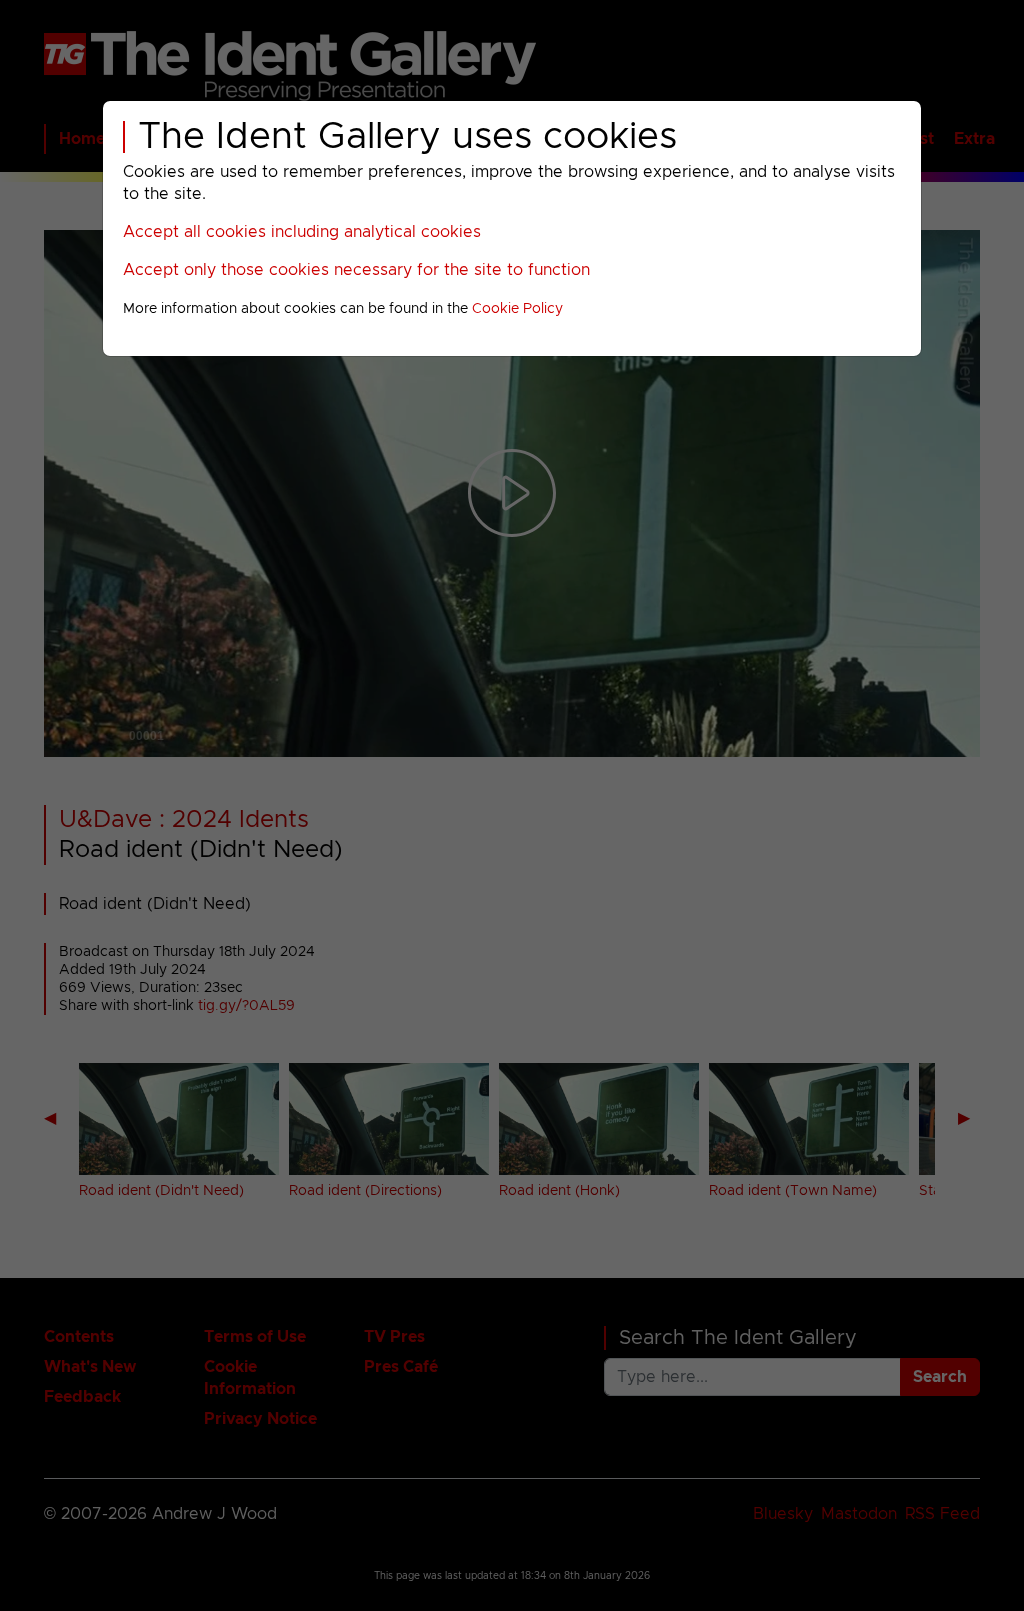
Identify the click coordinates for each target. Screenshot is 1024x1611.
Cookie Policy (517, 309)
